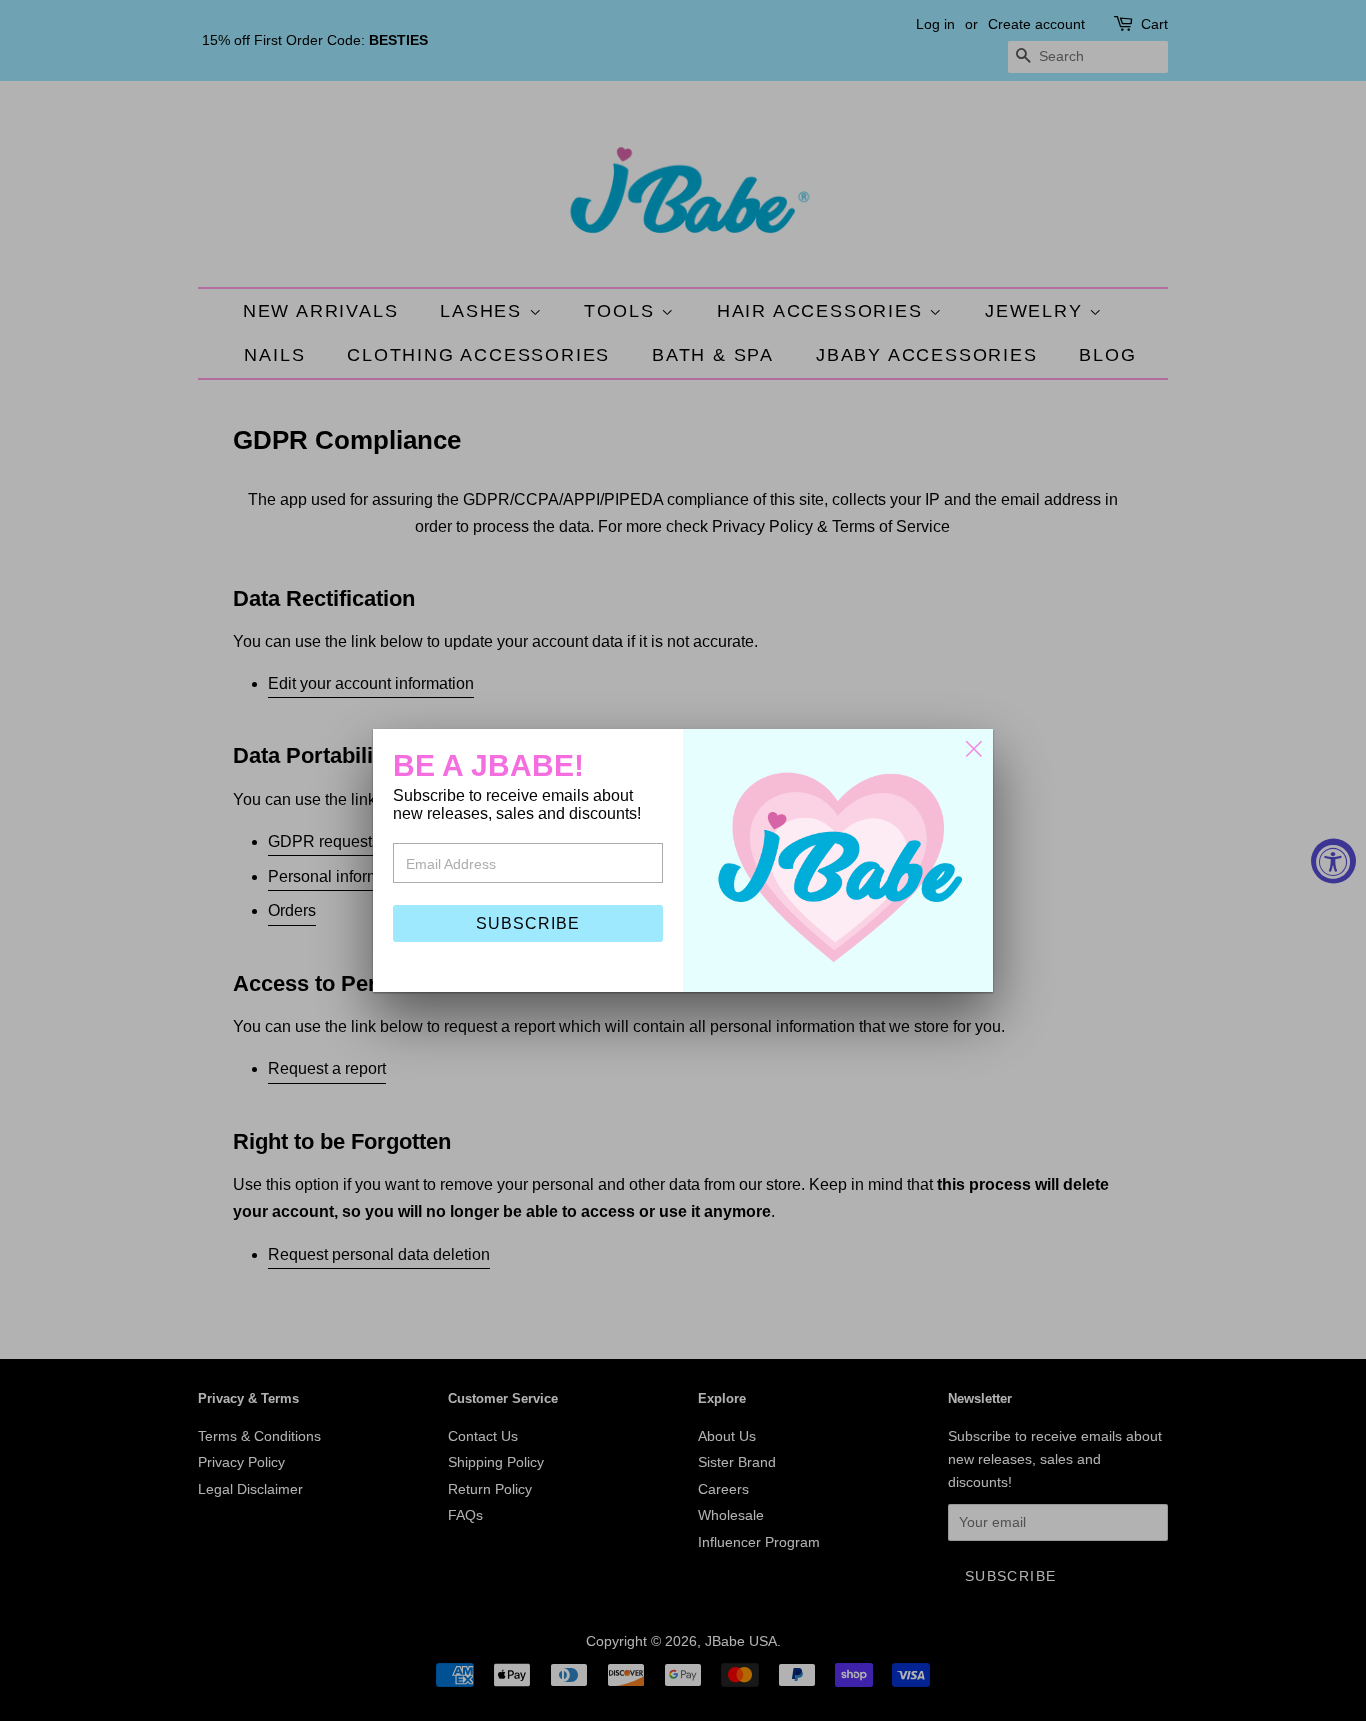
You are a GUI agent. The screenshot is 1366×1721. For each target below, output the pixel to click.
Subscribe (528, 923)
